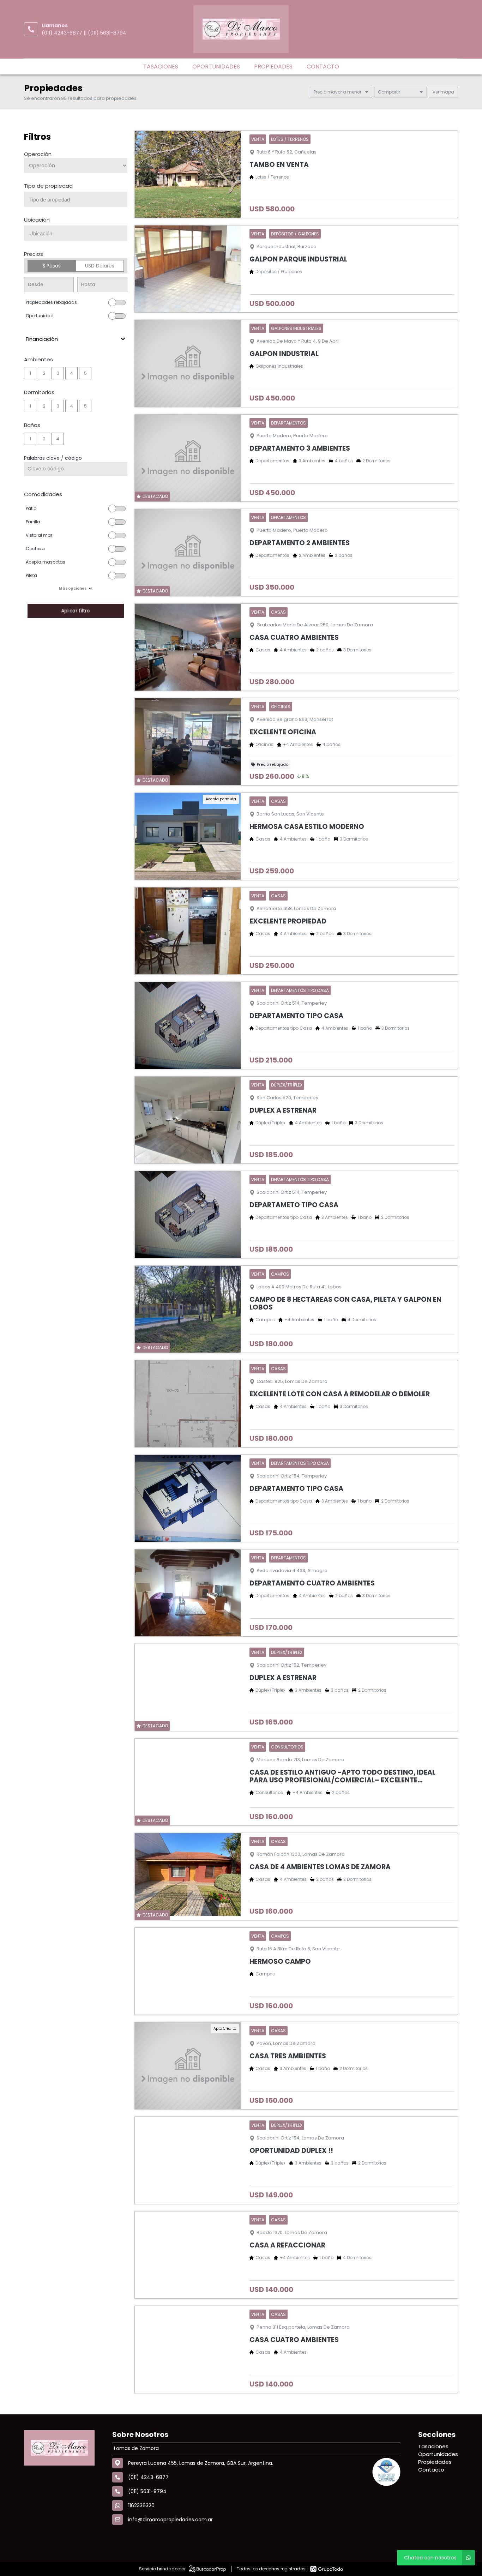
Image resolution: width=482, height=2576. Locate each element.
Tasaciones (161, 67)
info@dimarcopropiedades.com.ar (170, 2520)
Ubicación (37, 220)
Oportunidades (216, 67)
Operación (38, 154)
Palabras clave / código (53, 458)
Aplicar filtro (76, 611)
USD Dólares (100, 266)
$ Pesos (52, 266)
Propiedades (273, 67)
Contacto (323, 67)
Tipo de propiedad (48, 186)
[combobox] (76, 199)
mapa (447, 92)
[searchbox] (78, 200)
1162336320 (141, 2505)
